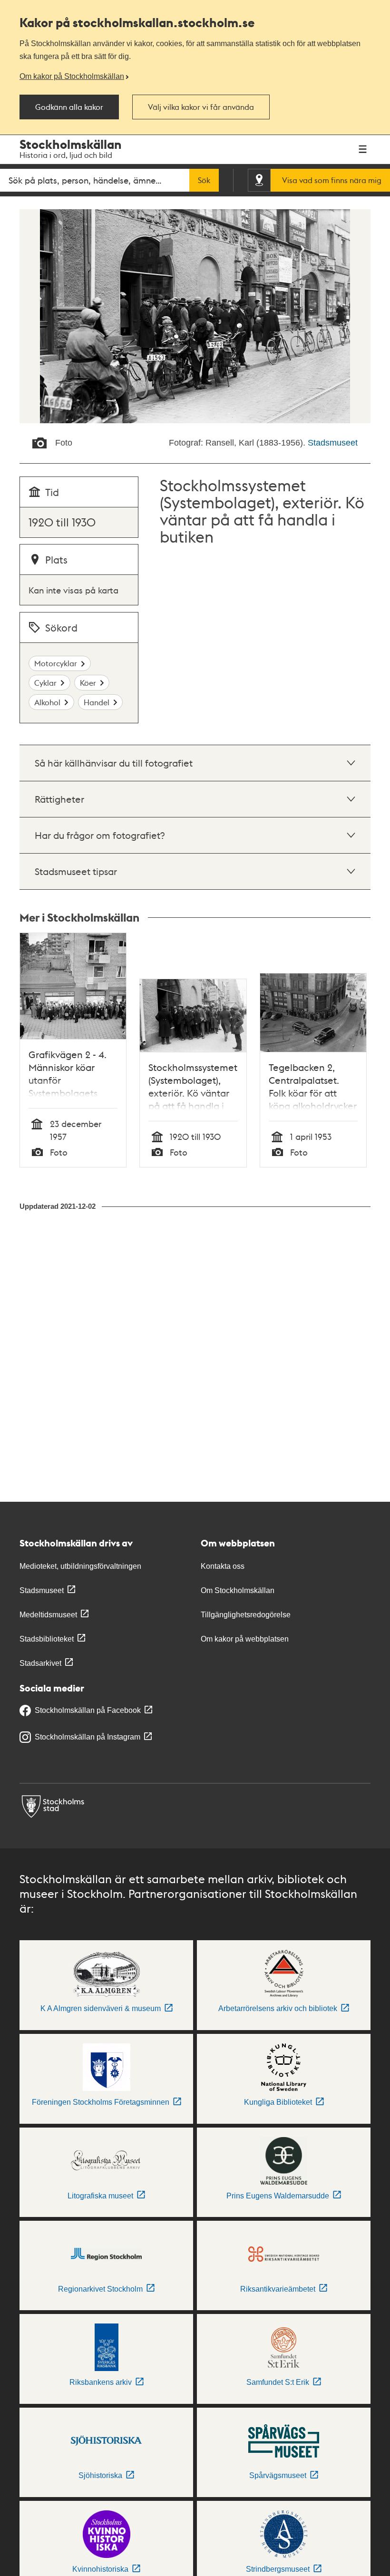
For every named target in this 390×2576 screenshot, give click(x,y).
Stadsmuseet (333, 443)
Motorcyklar (56, 663)
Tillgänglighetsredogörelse (246, 1615)
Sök (204, 180)
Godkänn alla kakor (69, 107)
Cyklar (45, 683)
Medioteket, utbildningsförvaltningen (80, 1566)
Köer (88, 683)
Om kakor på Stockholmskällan (72, 76)
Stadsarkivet (40, 1663)
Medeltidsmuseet (48, 1615)
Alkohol (47, 702)
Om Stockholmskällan (238, 1590)
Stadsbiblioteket (47, 1639)
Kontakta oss (223, 1566)
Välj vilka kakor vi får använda (201, 107)
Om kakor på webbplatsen (245, 1639)
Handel (97, 702)
